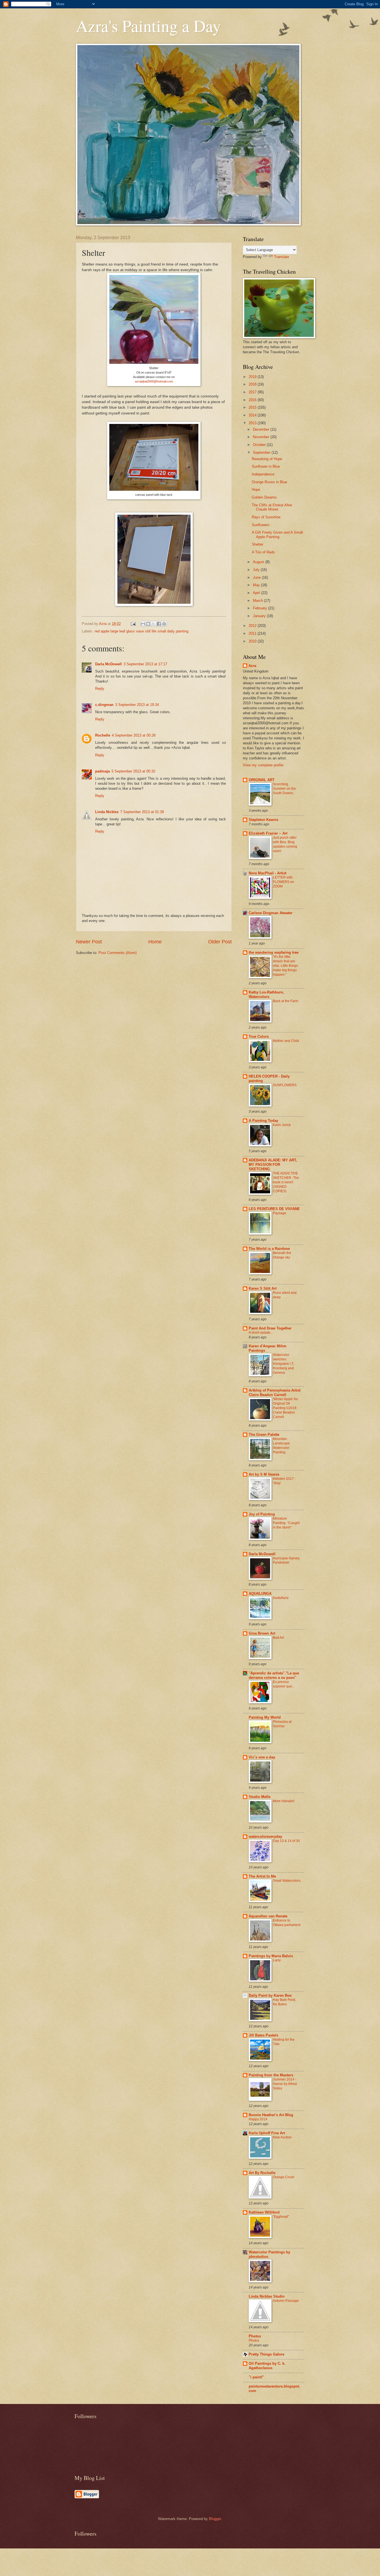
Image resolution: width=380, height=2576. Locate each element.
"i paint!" (256, 2377)
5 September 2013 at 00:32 (133, 771)
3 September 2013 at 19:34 (137, 705)
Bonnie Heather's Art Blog (271, 2115)
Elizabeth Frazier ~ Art (268, 833)
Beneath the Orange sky (282, 1255)
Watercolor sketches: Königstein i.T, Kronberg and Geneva (283, 1364)
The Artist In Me (262, 1876)
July (257, 570)
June (257, 577)
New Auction (282, 2137)
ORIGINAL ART (262, 780)
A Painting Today (263, 1121)
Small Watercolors (287, 1881)
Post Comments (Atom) (118, 953)
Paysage (280, 1213)
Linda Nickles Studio (267, 2296)
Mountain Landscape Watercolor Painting (281, 1446)
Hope (256, 490)
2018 (253, 384)
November (262, 437)
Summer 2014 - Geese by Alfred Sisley (285, 2084)
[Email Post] (133, 624)
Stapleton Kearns (263, 820)
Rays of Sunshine (266, 517)
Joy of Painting (262, 1514)
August (259, 562)
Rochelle (103, 735)
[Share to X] (154, 624)
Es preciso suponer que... (284, 1684)
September (262, 452)
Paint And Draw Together (270, 1328)
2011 (253, 633)
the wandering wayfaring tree (274, 952)
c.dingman (104, 705)
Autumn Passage (286, 2301)
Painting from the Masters (271, 2075)
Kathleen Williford (264, 2212)
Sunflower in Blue (266, 466)
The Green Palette (264, 1435)
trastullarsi (281, 1598)
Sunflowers (261, 525)
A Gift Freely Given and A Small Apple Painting (277, 534)
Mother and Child (286, 1041)
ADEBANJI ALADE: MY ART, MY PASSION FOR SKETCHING (273, 1165)
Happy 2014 (258, 2119)
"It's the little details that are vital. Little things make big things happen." (285, 966)
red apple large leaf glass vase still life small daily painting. (142, 631)
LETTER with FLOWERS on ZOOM (283, 882)
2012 (253, 626)
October (260, 445)
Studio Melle (260, 1797)
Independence (263, 474)
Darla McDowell (108, 664)
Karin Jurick (282, 1125)
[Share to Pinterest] (164, 624)
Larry (277, 1960)
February (261, 608)
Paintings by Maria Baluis (271, 1956)
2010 (253, 641)
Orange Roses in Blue (269, 482)
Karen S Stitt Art (263, 1288)
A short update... (261, 1333)
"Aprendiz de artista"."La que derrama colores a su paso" (274, 1675)
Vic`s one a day (262, 1757)
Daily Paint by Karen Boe (270, 1995)
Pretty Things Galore (267, 2354)
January (260, 616)
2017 (253, 392)
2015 (253, 407)
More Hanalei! (284, 1801)
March (258, 601)
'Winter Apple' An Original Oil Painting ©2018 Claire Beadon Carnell (285, 1408)
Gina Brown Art (262, 1633)
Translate (282, 257)
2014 (253, 415)
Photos (255, 2336)
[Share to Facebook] (159, 624)
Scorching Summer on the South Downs (284, 789)
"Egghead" (281, 2217)
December (262, 429)
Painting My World (265, 1717)
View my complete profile (263, 765)
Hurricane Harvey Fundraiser (286, 1561)
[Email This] (143, 624)
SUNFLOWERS (285, 1085)
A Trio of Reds (263, 552)
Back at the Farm (286, 1001)
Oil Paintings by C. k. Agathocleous (267, 2366)
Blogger (215, 2519)
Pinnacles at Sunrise (282, 1724)
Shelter (257, 544)
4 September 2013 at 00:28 (134, 735)
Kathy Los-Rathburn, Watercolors (266, 994)
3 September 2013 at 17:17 (145, 664)
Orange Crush (284, 2177)
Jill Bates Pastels (263, 2035)
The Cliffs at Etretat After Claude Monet (272, 507)
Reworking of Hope (267, 459)
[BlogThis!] (148, 624)
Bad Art (278, 1638)
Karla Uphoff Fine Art (267, 2133)
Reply (100, 689)
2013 (253, 423)
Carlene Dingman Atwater (271, 913)
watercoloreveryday (265, 1837)
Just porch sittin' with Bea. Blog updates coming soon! (285, 844)
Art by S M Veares (264, 1474)
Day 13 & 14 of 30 (286, 1841)
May (257, 585)
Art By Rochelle (262, 2173)
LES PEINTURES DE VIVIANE (274, 1209)
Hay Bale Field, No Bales (284, 2002)
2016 (253, 400)
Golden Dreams (264, 497)
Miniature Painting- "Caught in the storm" (286, 1523)
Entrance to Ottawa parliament (287, 1923)
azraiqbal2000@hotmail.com (154, 381)
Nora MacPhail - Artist (267, 873)
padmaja (103, 771)
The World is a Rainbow (269, 1249)
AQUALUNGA (260, 1594)
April (257, 593)
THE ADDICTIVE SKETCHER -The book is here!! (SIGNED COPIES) (286, 1182)
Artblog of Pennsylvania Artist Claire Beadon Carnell (275, 1393)
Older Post (220, 942)
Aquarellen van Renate (268, 1916)
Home (155, 942)
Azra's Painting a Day (148, 26)
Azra (252, 666)
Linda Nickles (107, 812)
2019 (253, 377)
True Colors (259, 1036)
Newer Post (89, 942)
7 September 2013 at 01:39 (142, 812)
